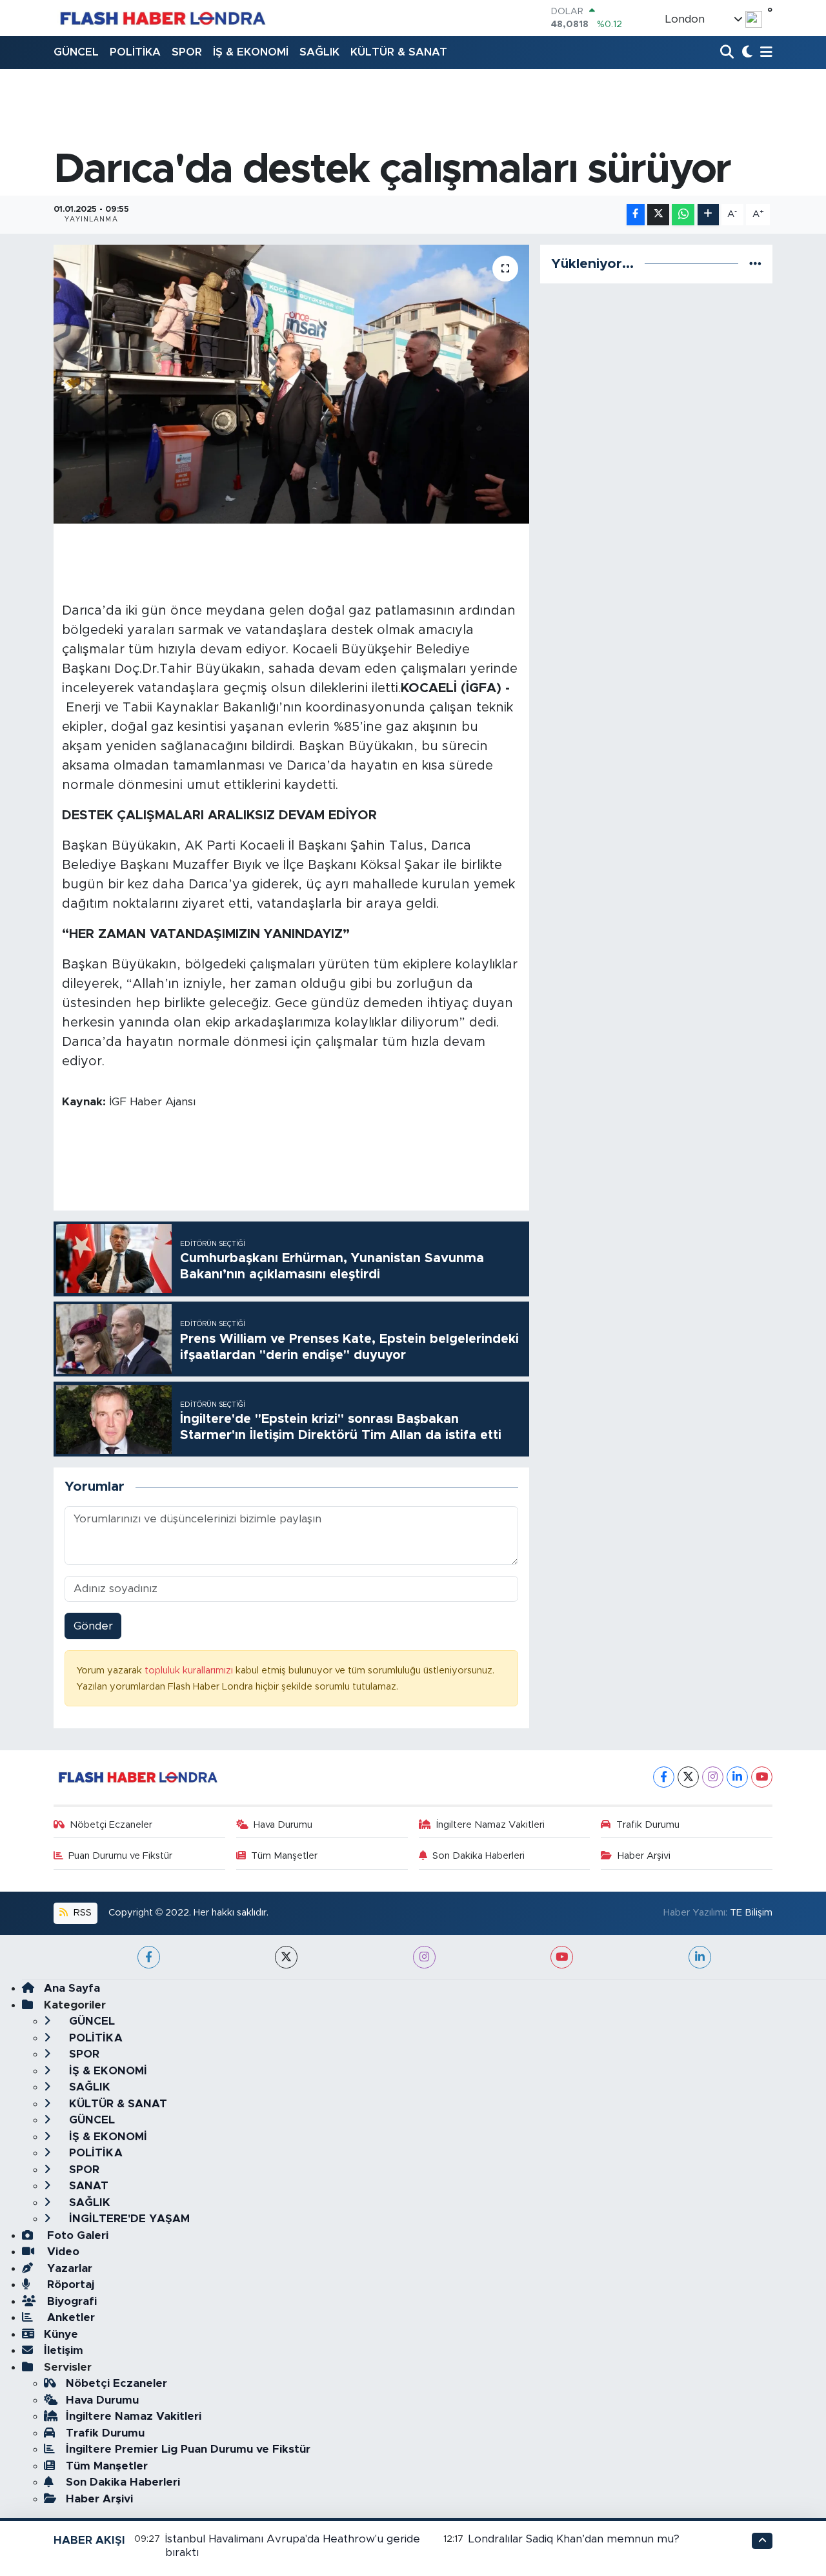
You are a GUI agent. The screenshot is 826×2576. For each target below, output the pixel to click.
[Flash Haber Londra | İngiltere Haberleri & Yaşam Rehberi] (162, 18)
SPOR (187, 52)
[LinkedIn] (737, 1777)
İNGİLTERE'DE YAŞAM (128, 2219)
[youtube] (562, 1957)
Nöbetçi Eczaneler (111, 1825)
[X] (688, 1777)
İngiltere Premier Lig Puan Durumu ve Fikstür (188, 2449)
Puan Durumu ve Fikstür (120, 1856)
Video (62, 2252)
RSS (81, 1913)
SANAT (87, 2186)
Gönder (93, 1626)
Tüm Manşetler (284, 1856)
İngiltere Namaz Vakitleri (490, 1825)
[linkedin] (700, 1957)
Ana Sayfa (72, 1988)
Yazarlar (68, 2268)
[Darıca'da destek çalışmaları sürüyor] (291, 384)
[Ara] (728, 53)
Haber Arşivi (644, 1856)
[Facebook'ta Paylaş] (636, 215)
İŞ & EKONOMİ (251, 52)
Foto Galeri (76, 2235)
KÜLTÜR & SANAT (399, 52)
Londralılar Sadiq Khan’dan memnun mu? (574, 2539)
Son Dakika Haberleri (478, 1856)
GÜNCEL (76, 52)
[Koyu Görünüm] (746, 53)
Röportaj (69, 2285)
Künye (61, 2334)
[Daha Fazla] (708, 215)
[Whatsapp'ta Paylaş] (683, 215)
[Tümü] (755, 264)
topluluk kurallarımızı (190, 1671)
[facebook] (149, 1957)
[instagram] (424, 1957)
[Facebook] (664, 1777)
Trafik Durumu (648, 1825)
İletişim (64, 2350)
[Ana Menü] (764, 53)
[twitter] (286, 1957)
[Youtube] (762, 1777)
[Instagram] (713, 1777)
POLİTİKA (135, 52)
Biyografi (70, 2301)
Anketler (69, 2317)
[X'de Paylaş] (658, 215)
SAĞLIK (319, 52)
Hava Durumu (283, 1825)
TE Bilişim (751, 1913)
